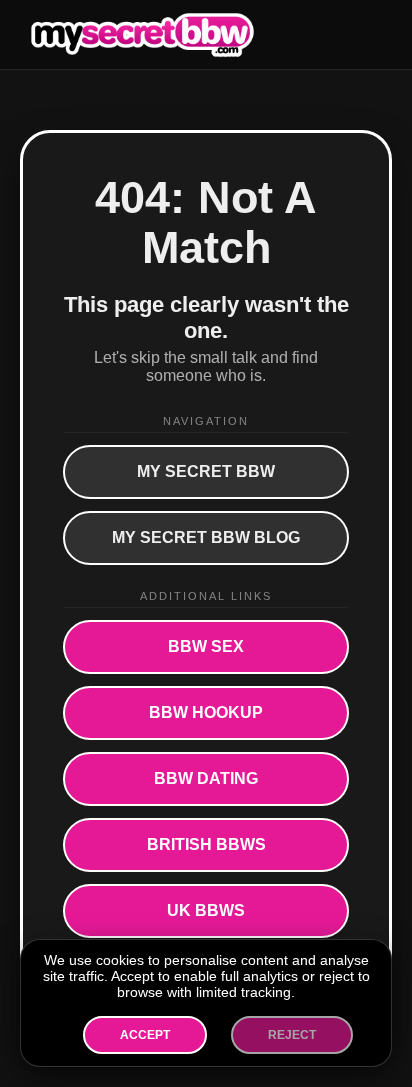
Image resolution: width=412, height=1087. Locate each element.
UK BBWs (206, 910)
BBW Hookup (206, 712)
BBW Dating (206, 778)
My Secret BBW (206, 471)
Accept (145, 1035)
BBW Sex (206, 646)
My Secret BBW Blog (206, 537)
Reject (292, 1035)
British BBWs (206, 844)
